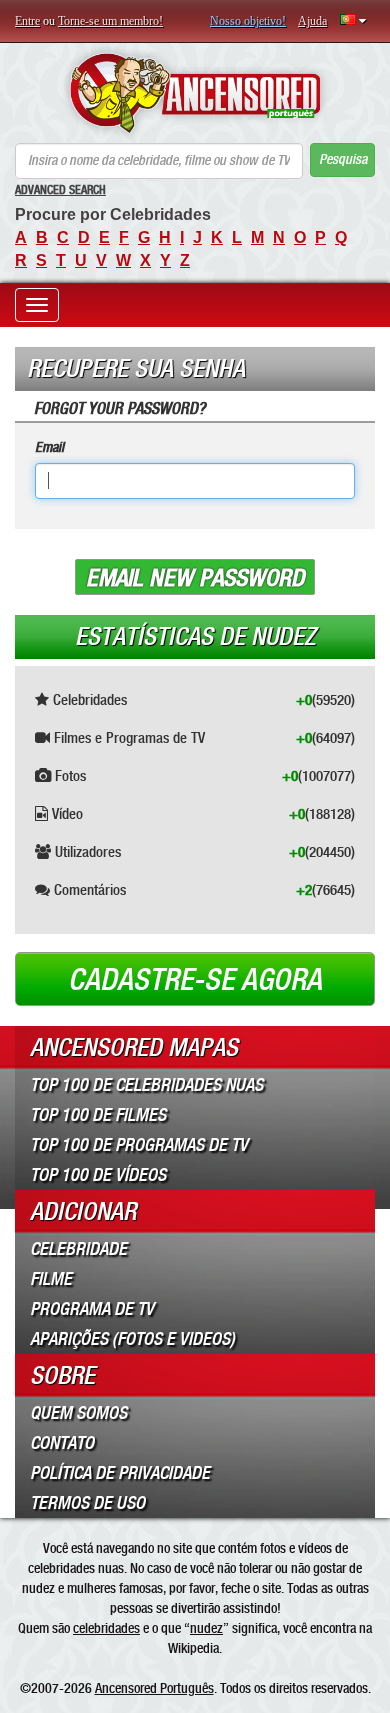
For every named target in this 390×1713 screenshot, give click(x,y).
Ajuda (312, 21)
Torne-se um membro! (110, 21)
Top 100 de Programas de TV (139, 1145)
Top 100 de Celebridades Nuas (146, 1085)
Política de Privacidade (120, 1473)
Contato (62, 1443)
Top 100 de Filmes (98, 1115)
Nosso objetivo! (248, 21)
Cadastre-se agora (195, 980)
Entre (27, 21)
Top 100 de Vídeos (98, 1175)
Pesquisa (343, 159)
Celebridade (78, 1249)
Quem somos (78, 1413)
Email (49, 447)
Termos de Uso (87, 1503)
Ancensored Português (154, 1688)
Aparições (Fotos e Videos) (132, 1339)
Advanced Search (60, 190)
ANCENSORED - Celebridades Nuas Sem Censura (195, 93)
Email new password (195, 578)
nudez (206, 1628)
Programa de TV (92, 1309)
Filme (51, 1279)
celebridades (106, 1628)
